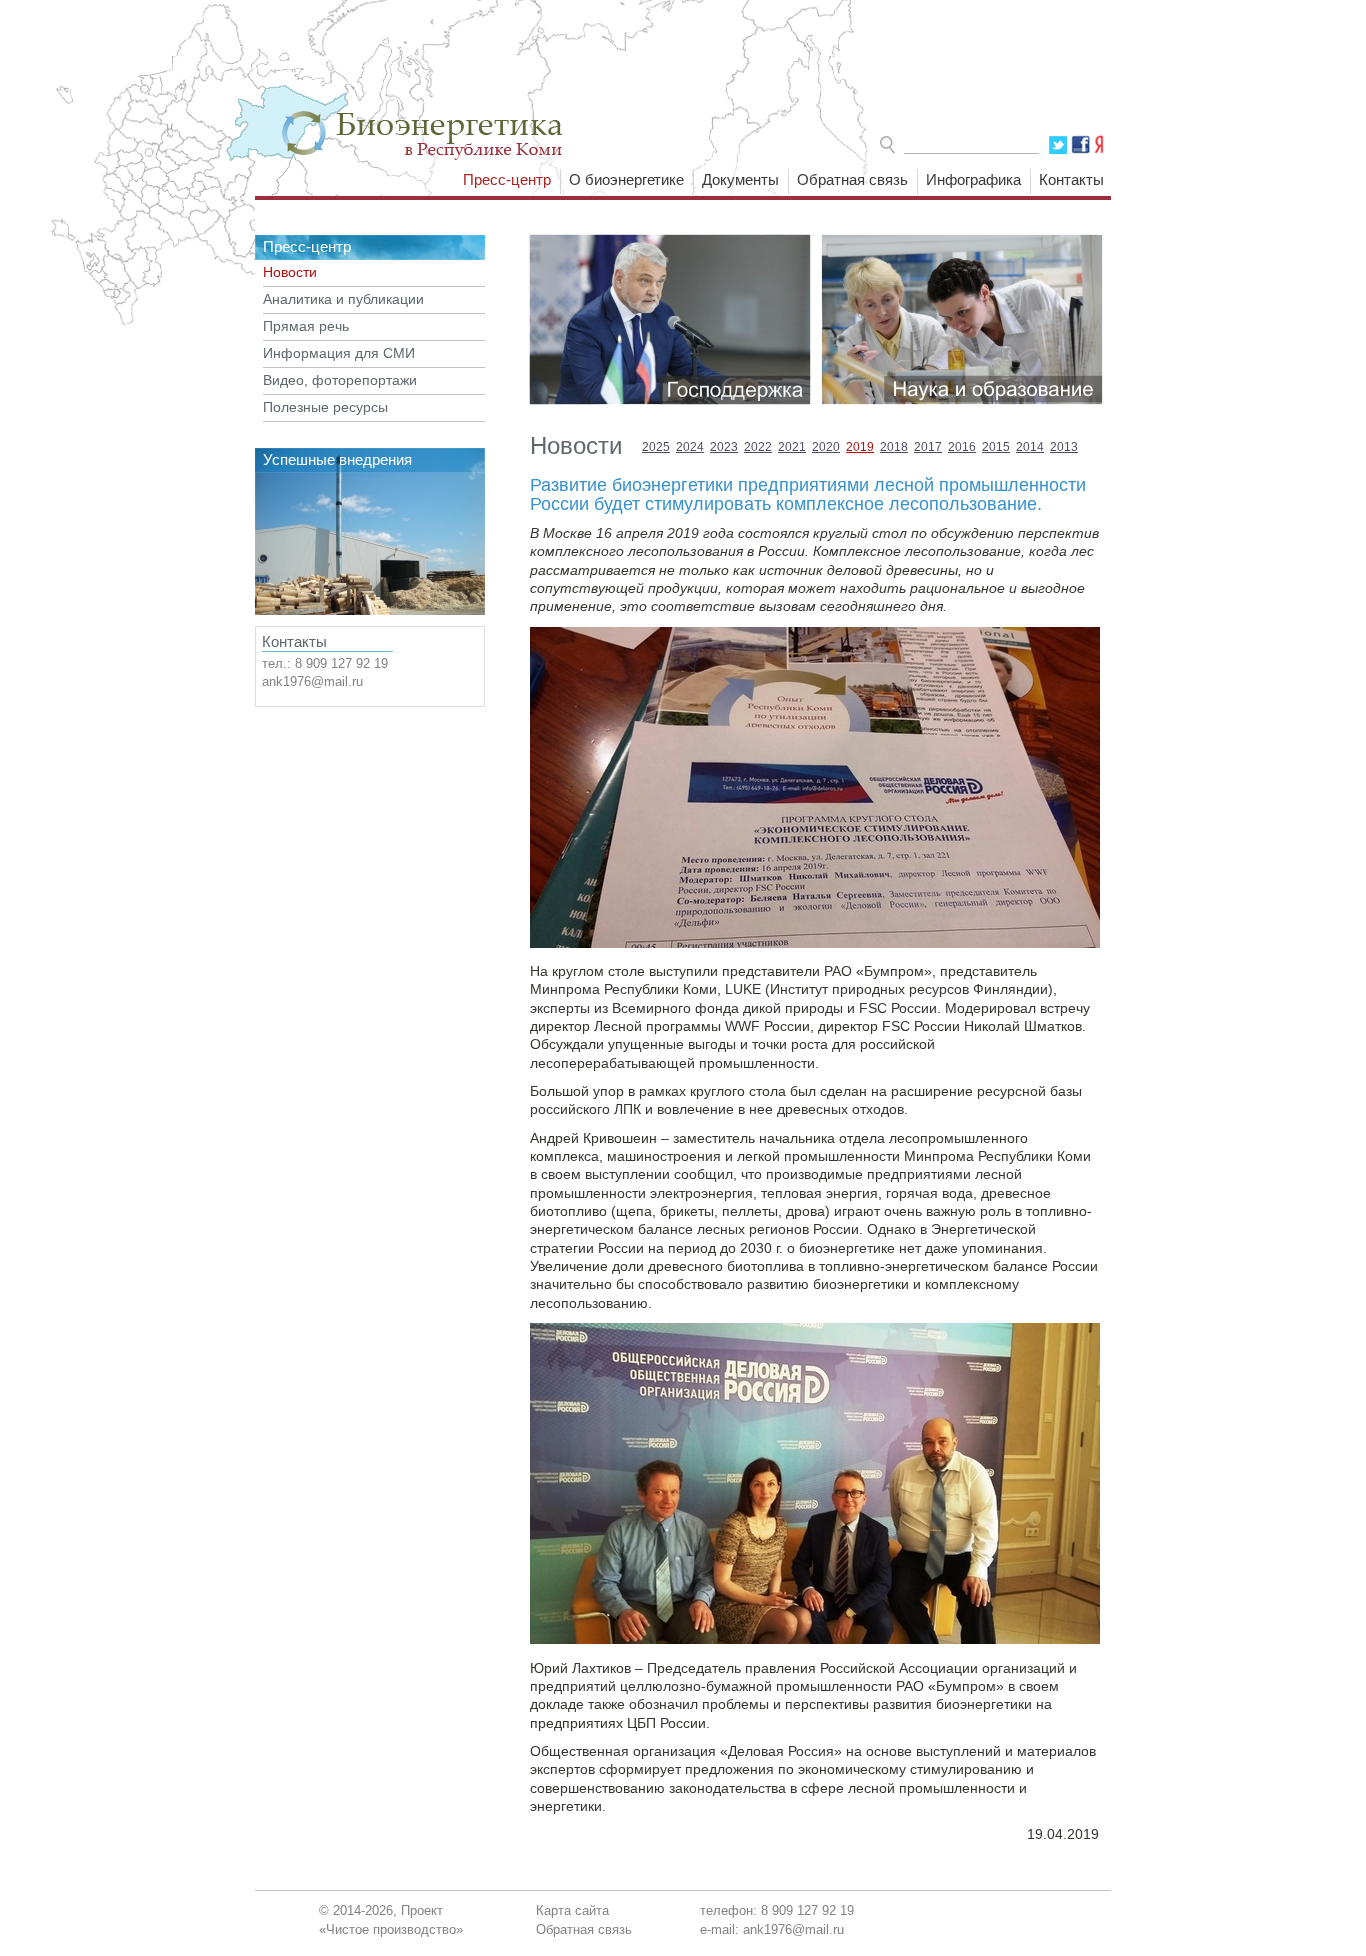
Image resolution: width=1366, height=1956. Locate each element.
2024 (690, 447)
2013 (1064, 447)
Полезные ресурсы (325, 407)
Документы (740, 179)
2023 (724, 447)
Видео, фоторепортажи (340, 380)
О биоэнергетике (626, 179)
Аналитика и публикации (343, 299)
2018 (894, 447)
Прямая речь (306, 326)
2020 (826, 447)
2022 (758, 447)
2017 (928, 447)
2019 (860, 447)
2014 (1030, 447)
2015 (996, 447)
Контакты (1071, 179)
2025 (656, 447)
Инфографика (973, 179)
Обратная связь (852, 179)
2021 (792, 447)
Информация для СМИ (339, 353)
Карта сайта (572, 1910)
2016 (962, 447)
